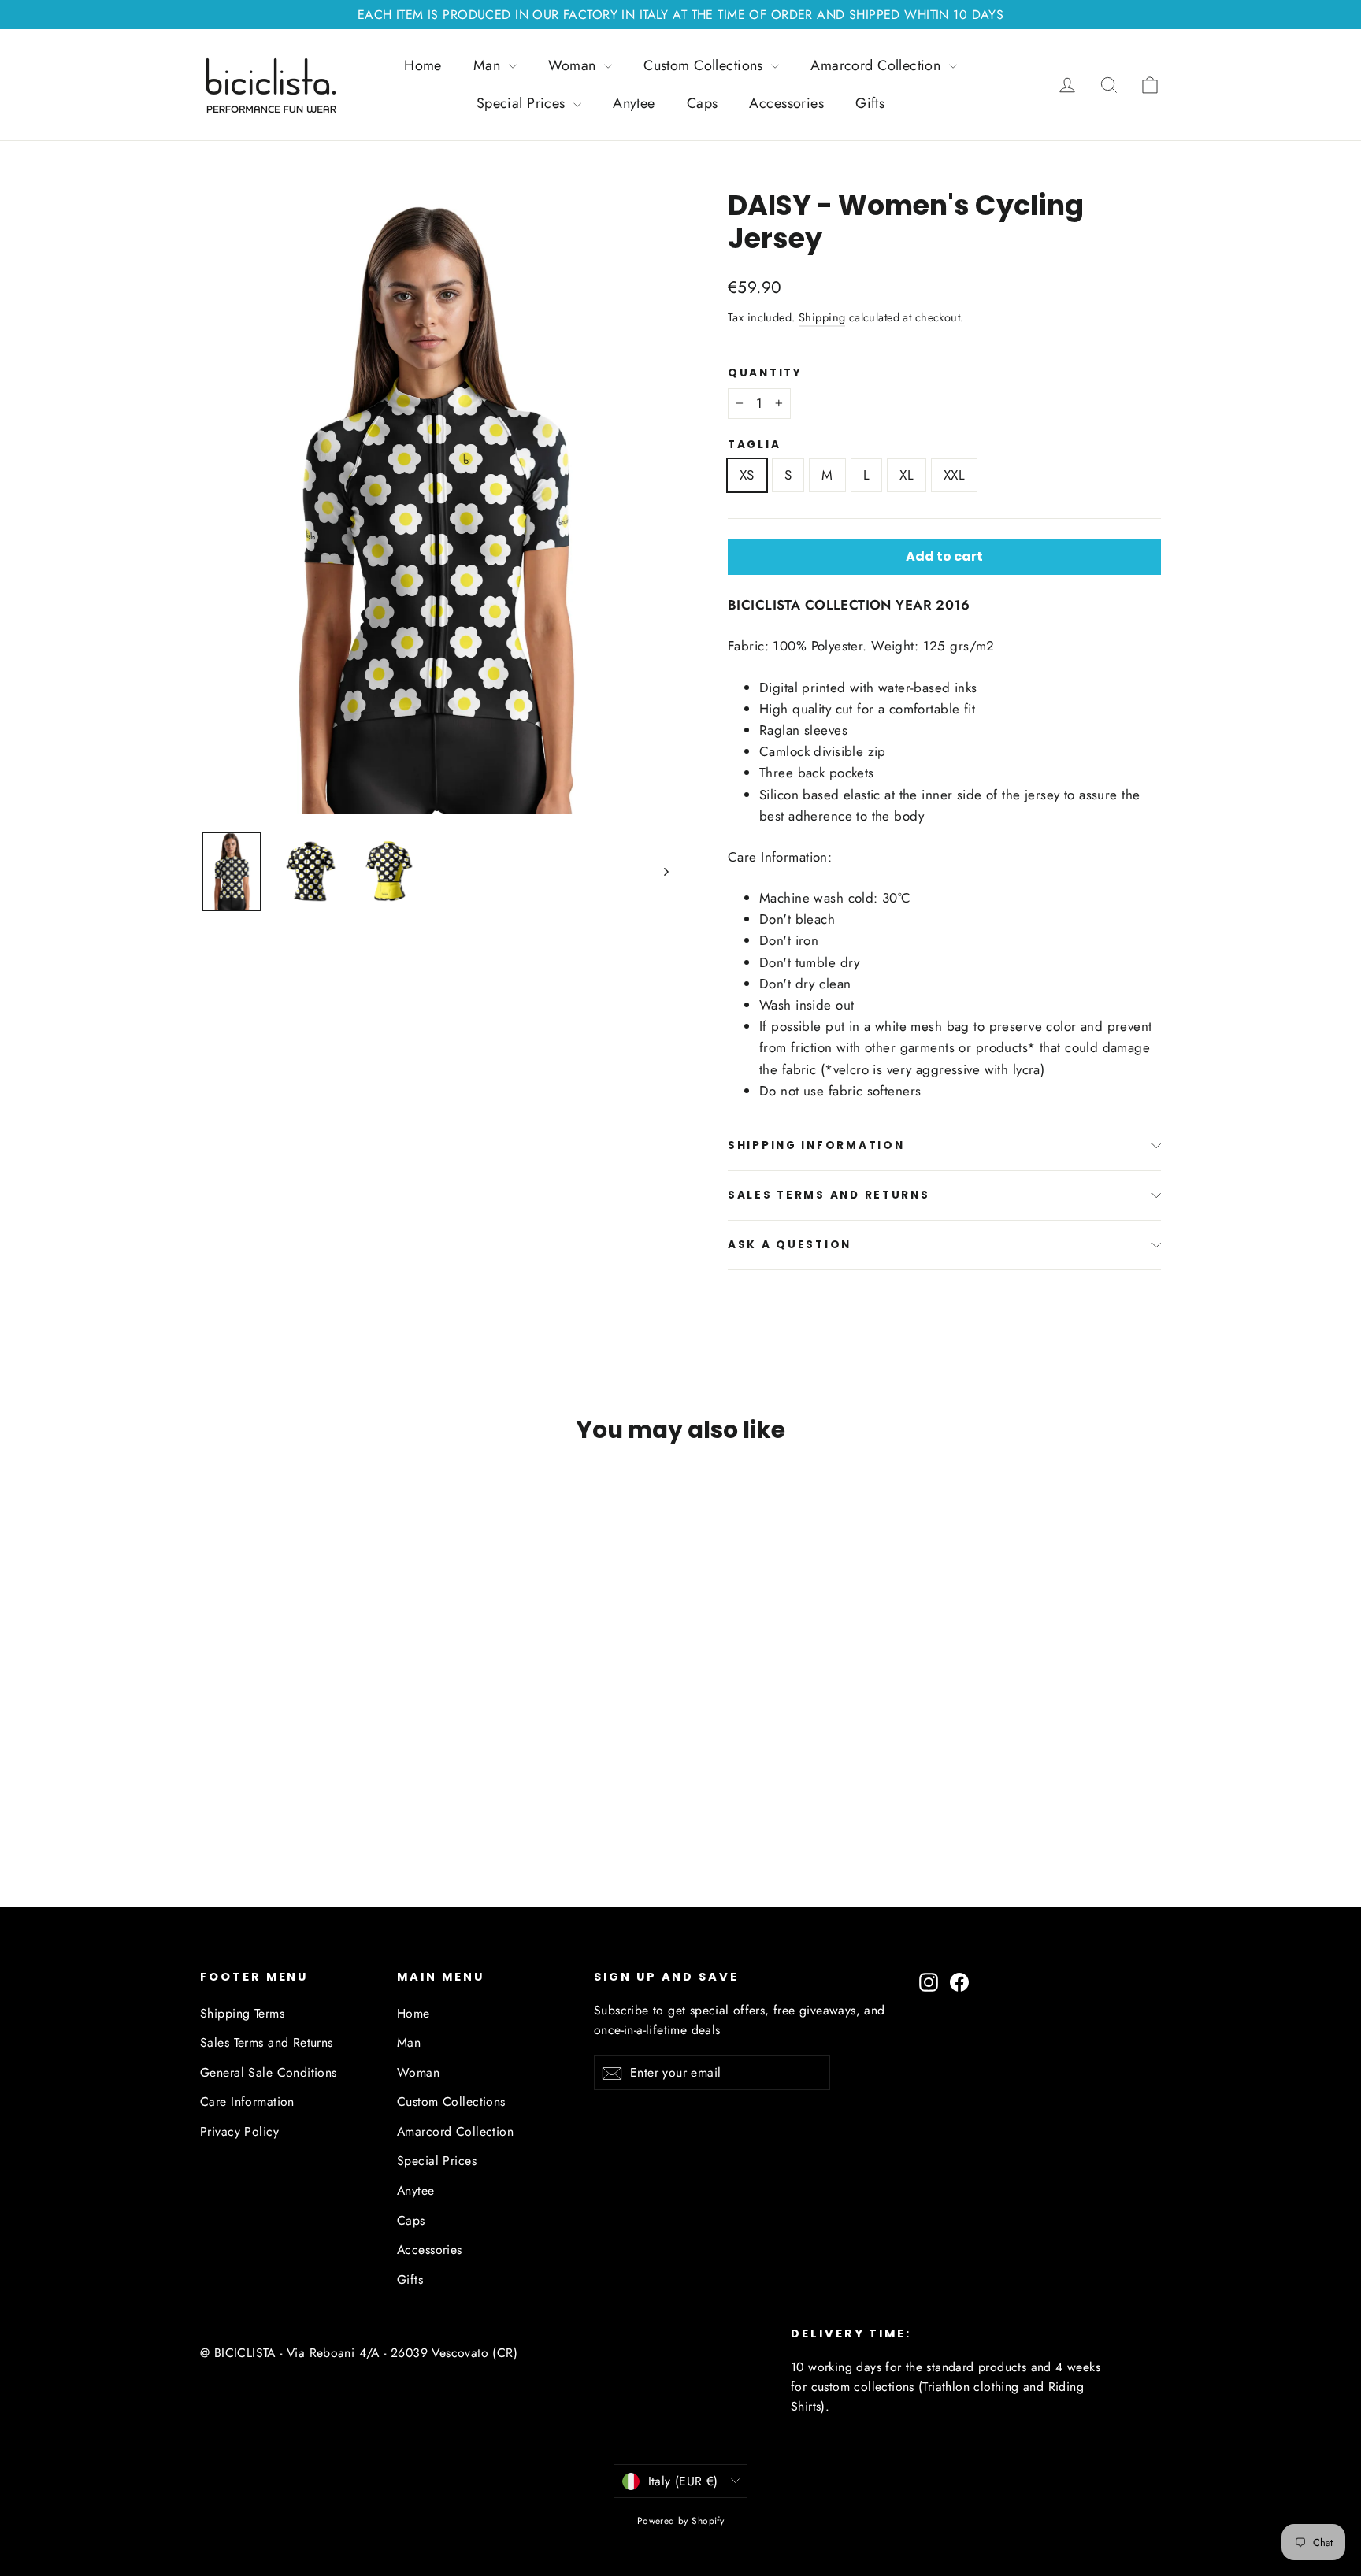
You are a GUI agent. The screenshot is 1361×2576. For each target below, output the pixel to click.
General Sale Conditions (269, 2072)
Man (489, 65)
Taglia (754, 445)
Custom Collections (705, 65)
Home (423, 65)
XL (907, 475)
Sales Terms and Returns (829, 1195)
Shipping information (816, 1145)
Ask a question (790, 1245)
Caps (703, 103)
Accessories (786, 103)
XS (747, 475)
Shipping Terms (242, 2013)
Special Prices (523, 103)
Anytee (634, 103)
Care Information (247, 2102)
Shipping (822, 317)
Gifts (870, 103)
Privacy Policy (239, 2131)
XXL (954, 475)
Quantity (765, 373)
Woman (575, 65)
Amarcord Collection (878, 65)
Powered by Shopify (681, 2521)
